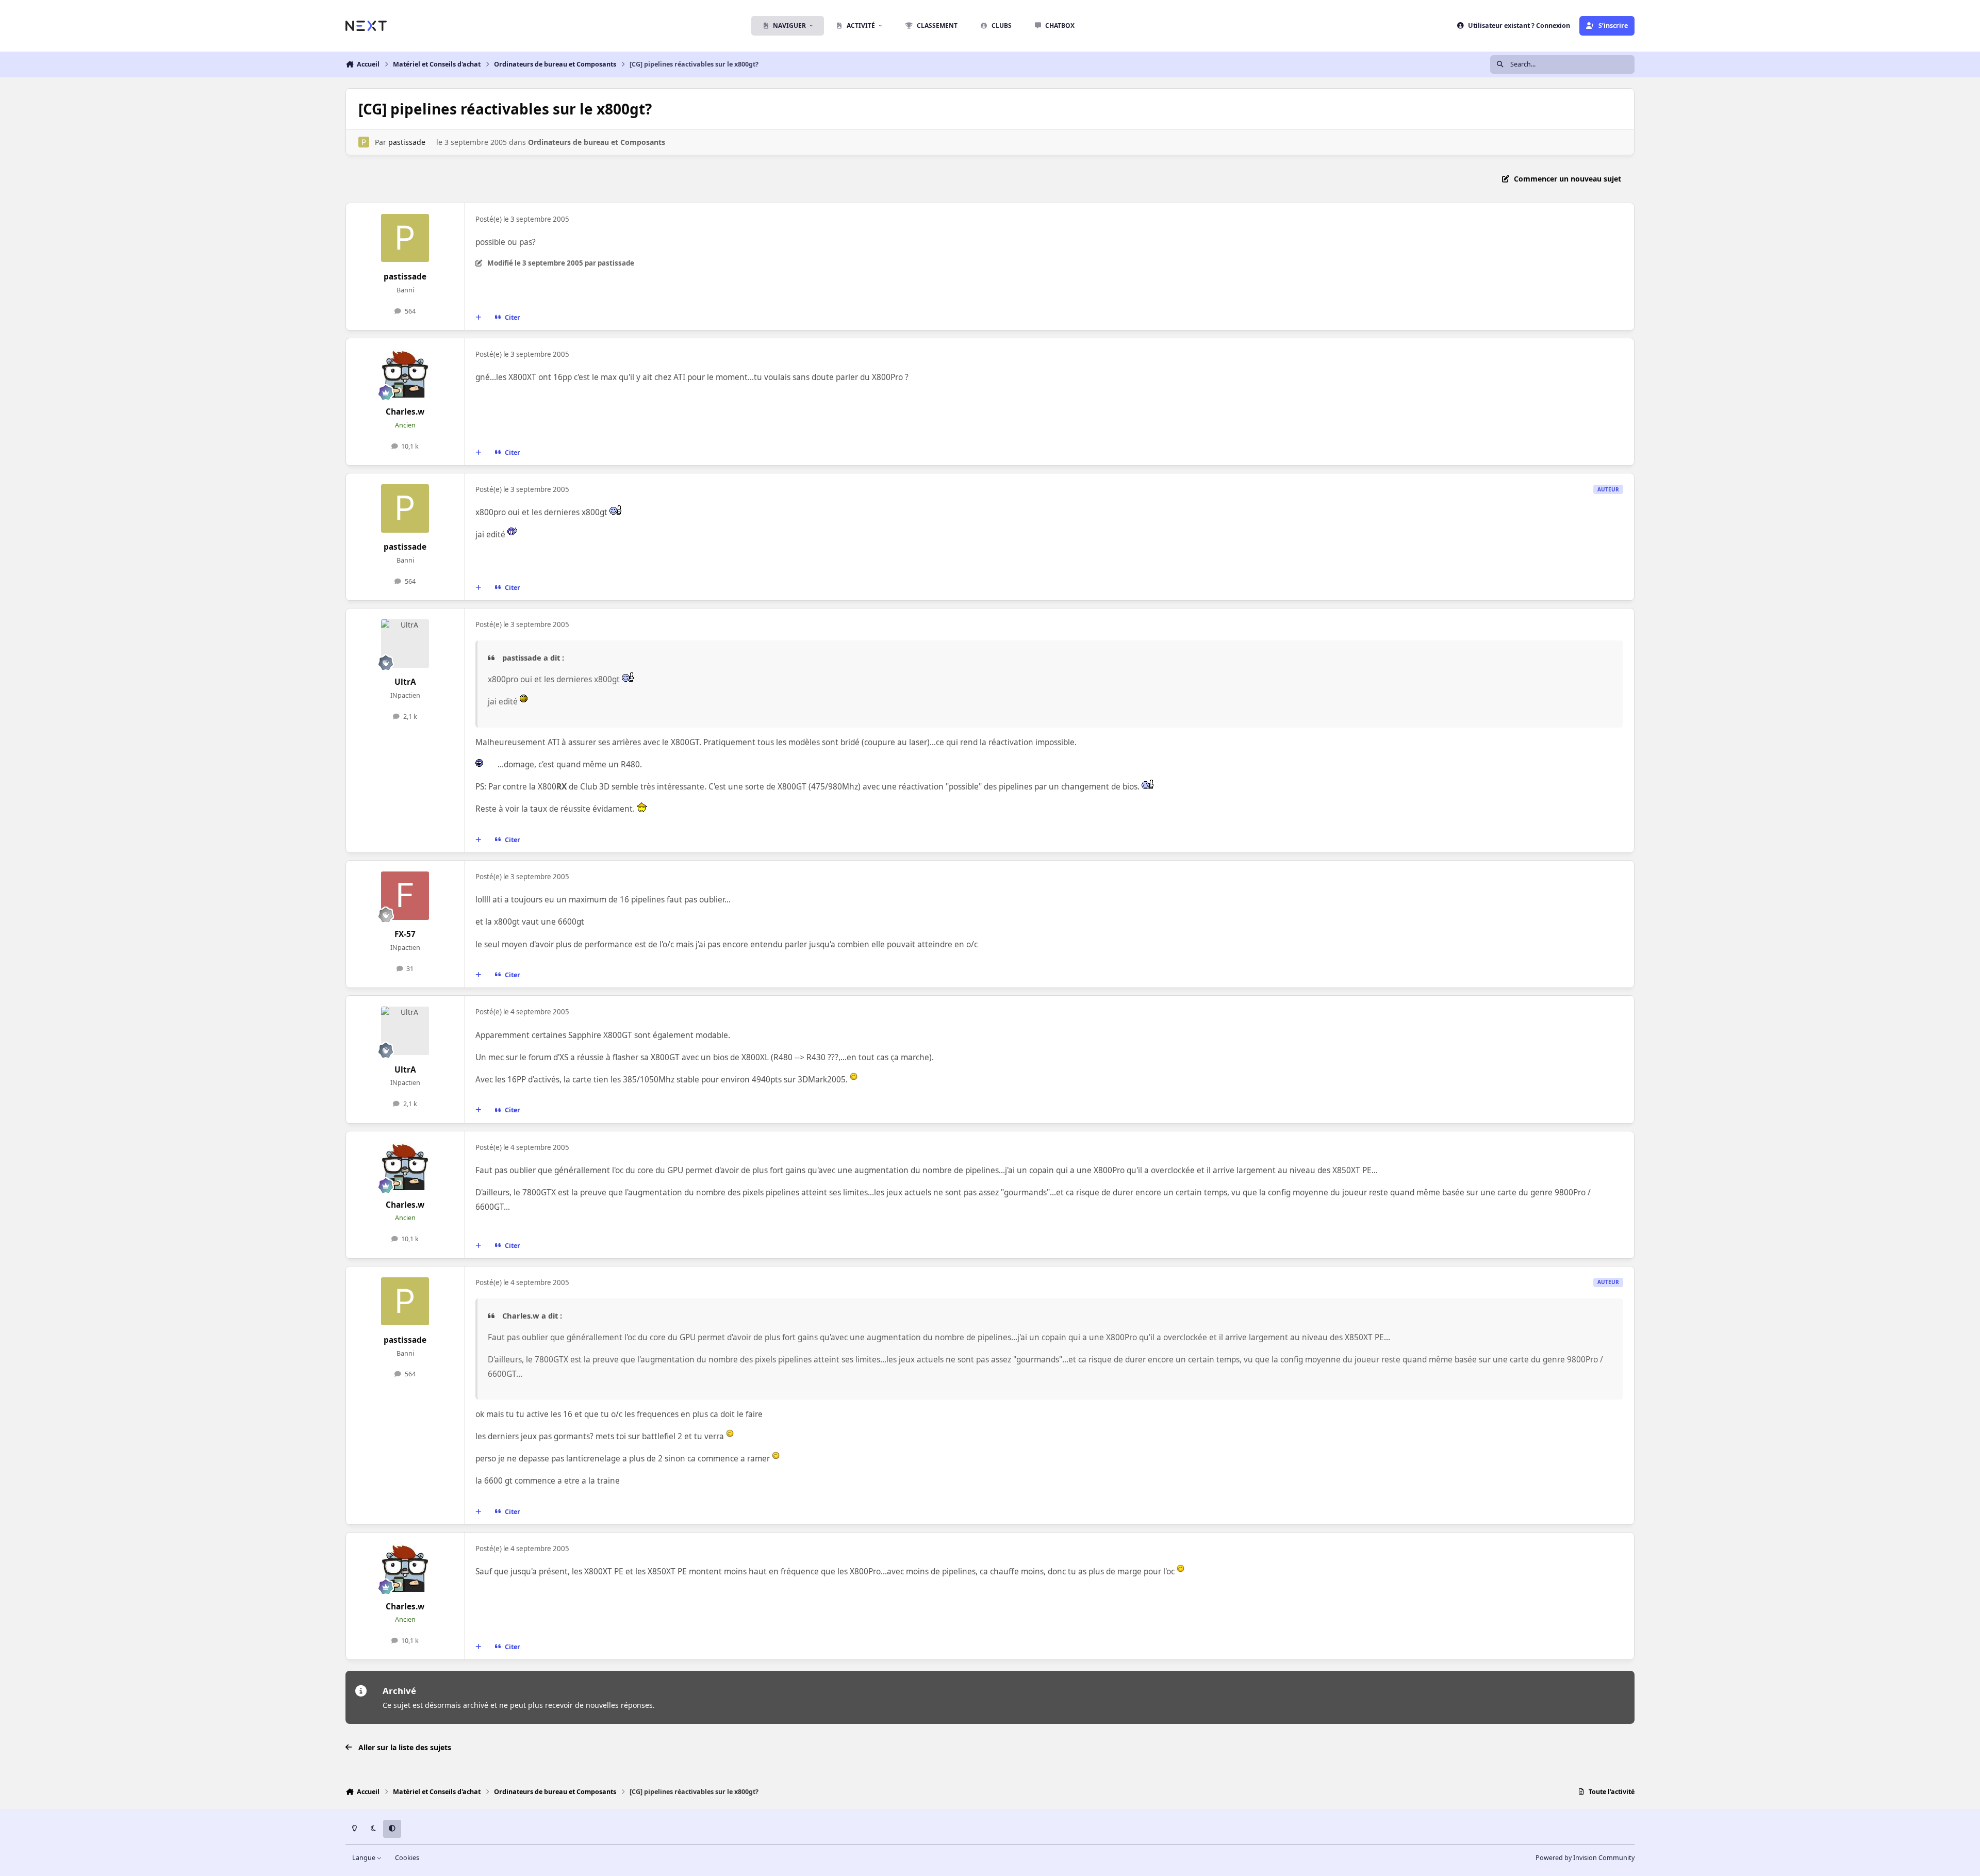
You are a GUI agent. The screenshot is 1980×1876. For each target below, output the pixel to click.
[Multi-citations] (478, 318)
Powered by (1585, 1858)
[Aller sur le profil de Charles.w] (405, 373)
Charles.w (405, 412)
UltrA (405, 682)
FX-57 (405, 934)
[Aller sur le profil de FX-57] (405, 896)
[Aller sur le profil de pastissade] (364, 142)
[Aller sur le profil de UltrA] (405, 644)
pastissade (407, 142)
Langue (365, 1858)
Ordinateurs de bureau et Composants (597, 142)
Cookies (407, 1858)
